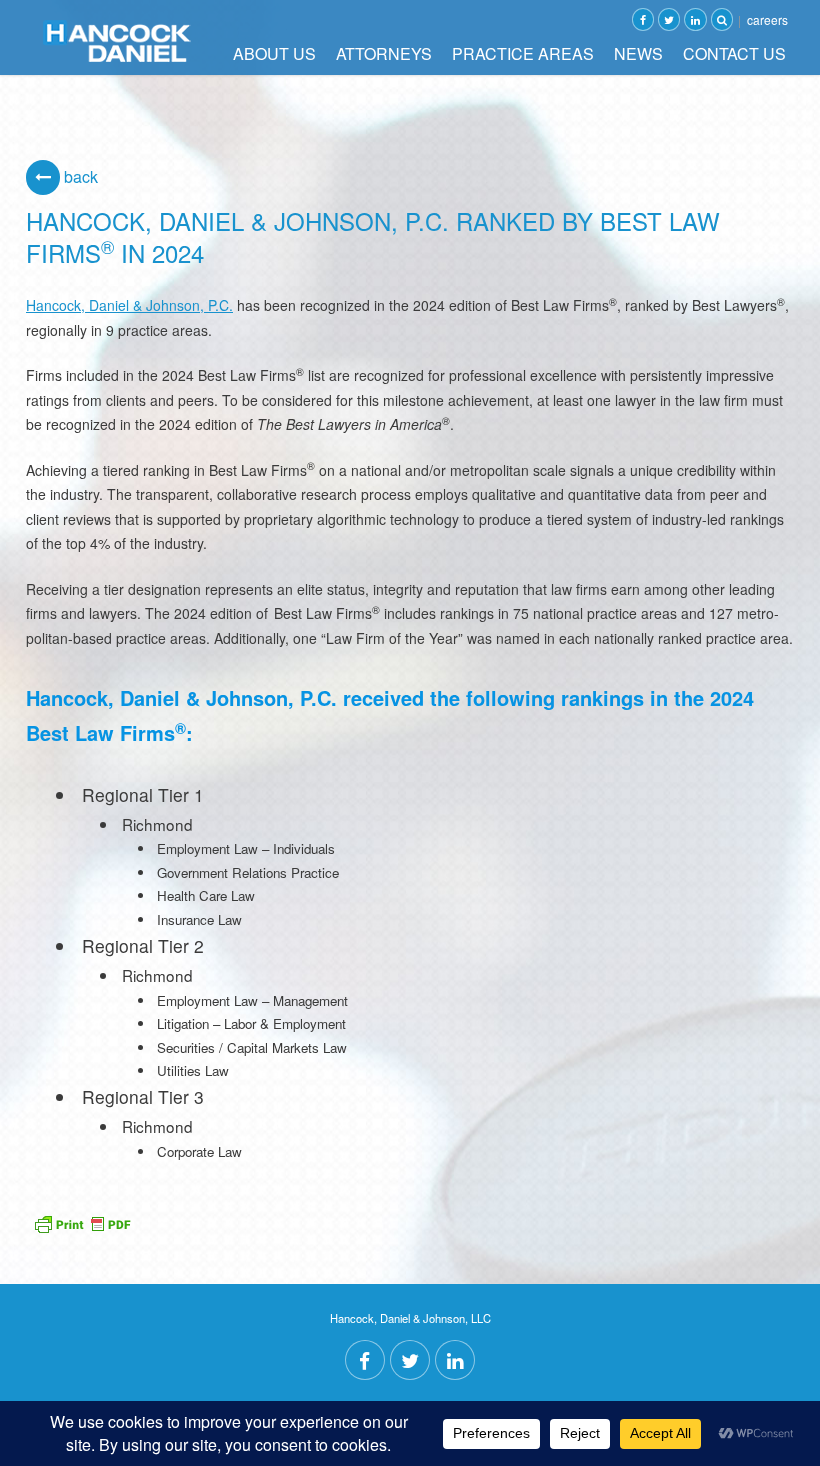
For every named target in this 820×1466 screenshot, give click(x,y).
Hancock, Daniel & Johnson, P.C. (129, 305)
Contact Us (734, 53)
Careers (767, 19)
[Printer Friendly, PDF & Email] (82, 1221)
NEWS (638, 53)
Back (79, 176)
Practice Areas (523, 53)
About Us (274, 53)
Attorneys (384, 53)
